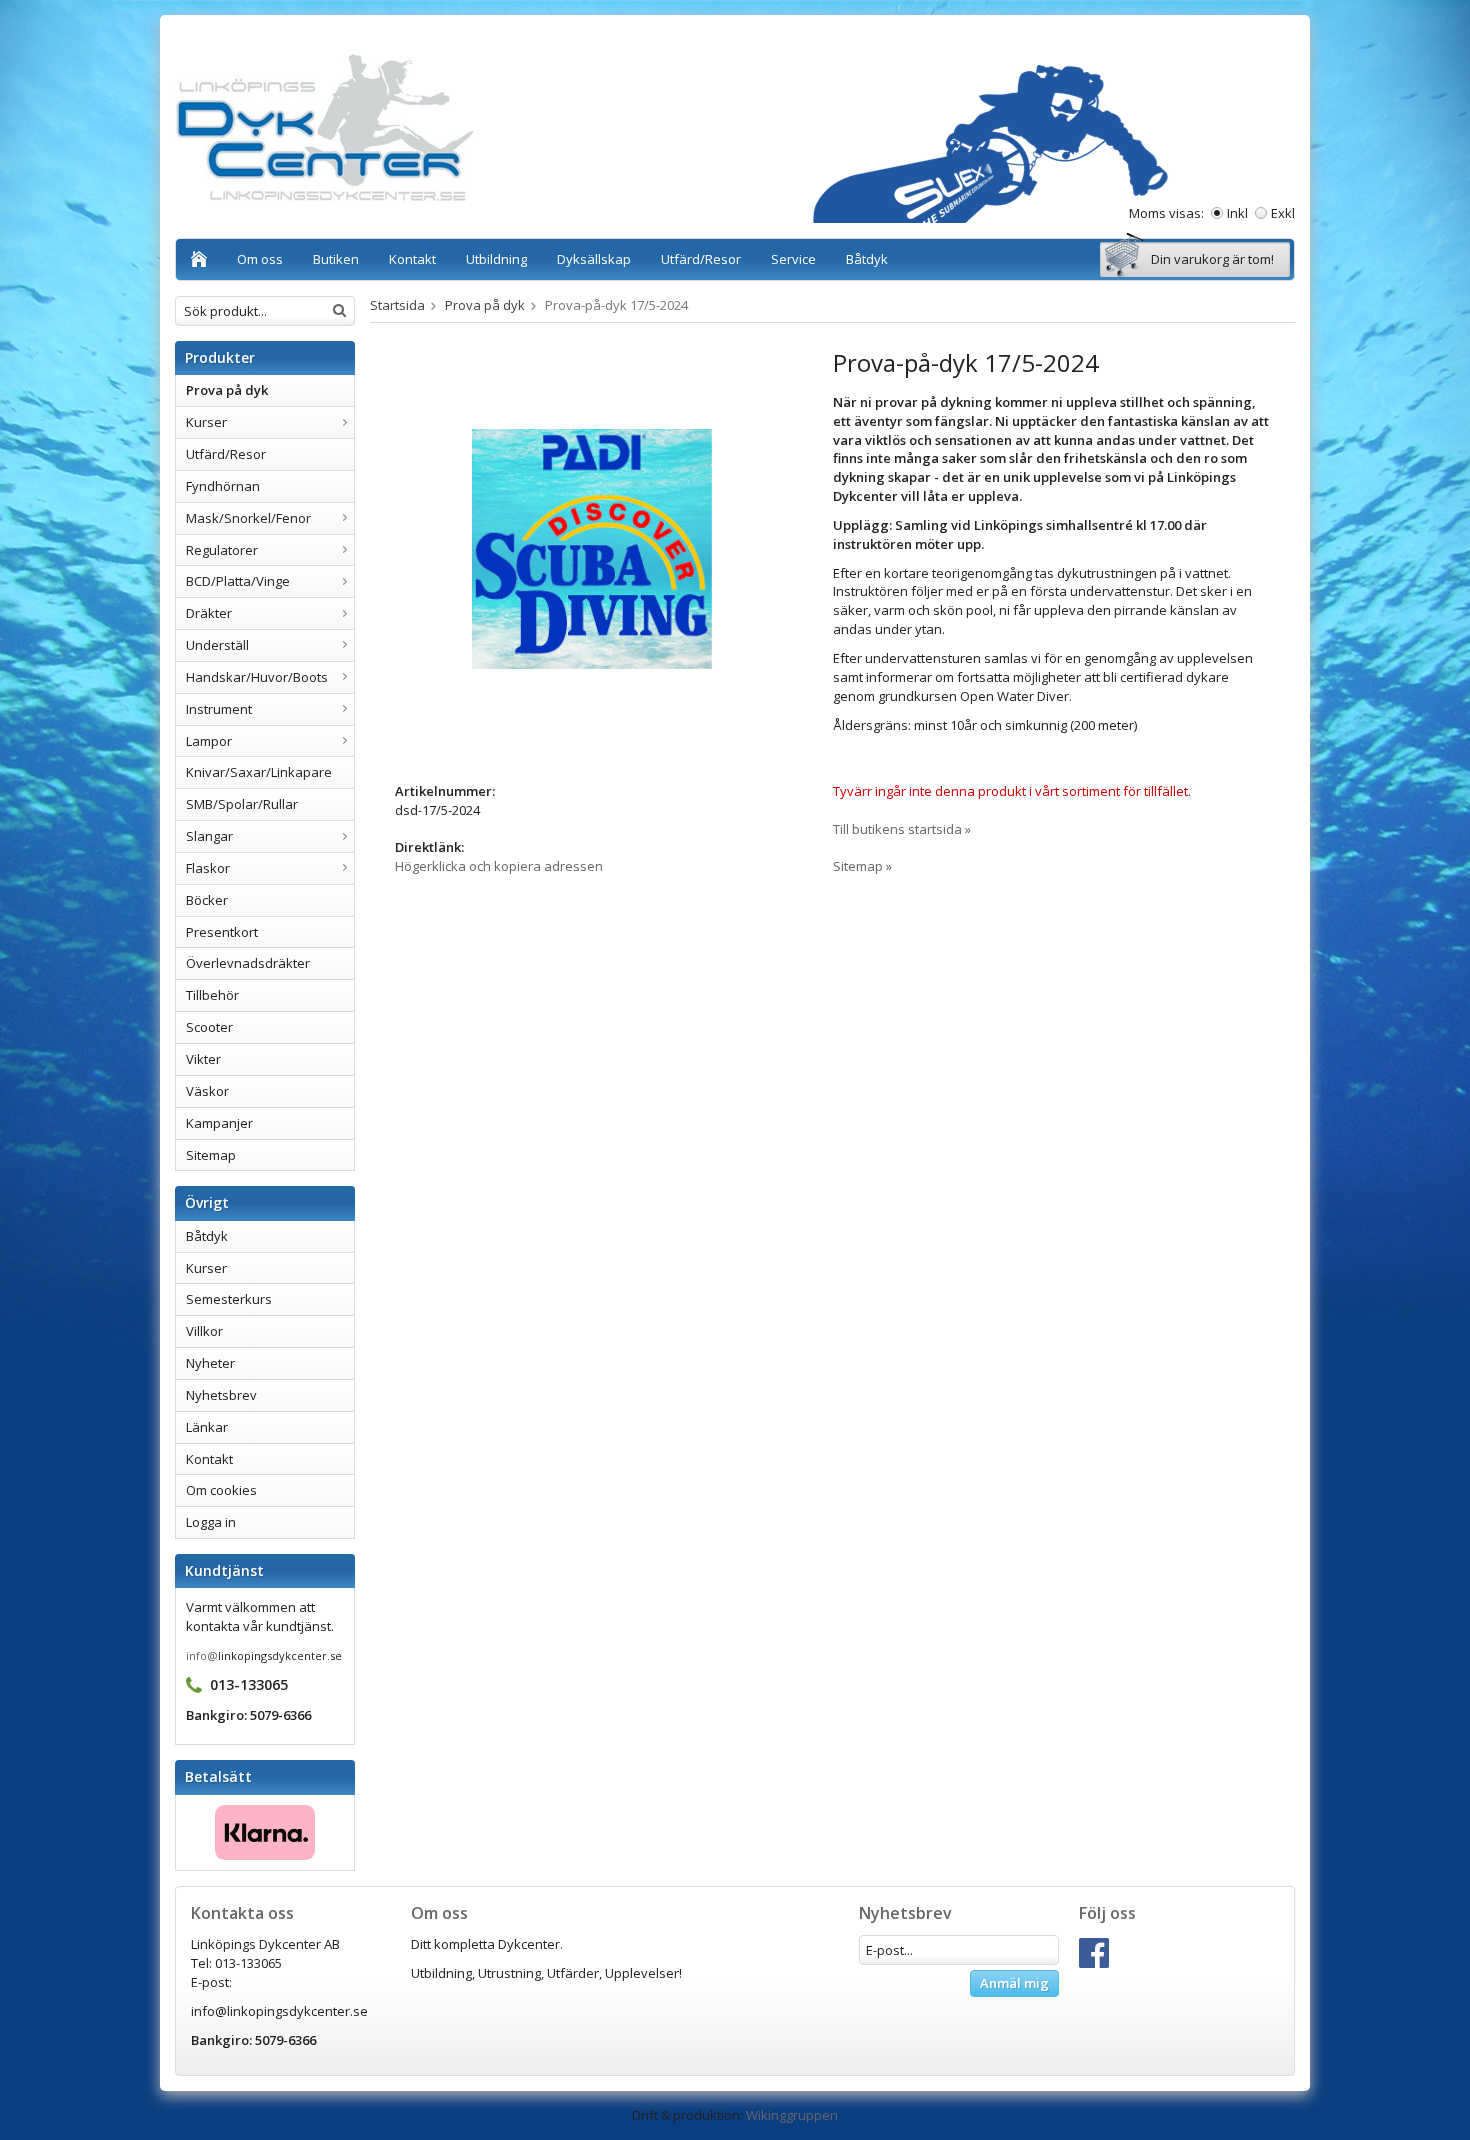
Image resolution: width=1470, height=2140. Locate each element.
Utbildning (496, 259)
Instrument (219, 709)
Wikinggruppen (792, 2115)
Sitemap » (862, 866)
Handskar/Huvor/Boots (257, 677)
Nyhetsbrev (221, 1395)
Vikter (203, 1059)
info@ (202, 1655)
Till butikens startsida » (902, 829)
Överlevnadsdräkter (248, 963)
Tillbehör (212, 995)
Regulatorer (222, 550)
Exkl (1283, 213)
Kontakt (412, 259)
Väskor (207, 1091)
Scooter (209, 1027)
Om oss (260, 259)
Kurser (206, 422)
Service (793, 259)
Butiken (336, 259)
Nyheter (210, 1363)
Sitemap (211, 1155)
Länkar (207, 1427)
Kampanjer (219, 1123)
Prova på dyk (227, 390)
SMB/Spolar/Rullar (242, 804)
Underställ (217, 645)
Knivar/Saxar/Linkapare (259, 772)
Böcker (207, 900)
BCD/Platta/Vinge (238, 581)
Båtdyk (867, 259)
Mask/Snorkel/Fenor (248, 518)
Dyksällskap (594, 259)
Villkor (204, 1331)
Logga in (211, 1522)
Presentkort (222, 932)
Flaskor (208, 868)
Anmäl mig (1014, 1983)
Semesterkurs (229, 1299)
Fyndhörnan (223, 486)
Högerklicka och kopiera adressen (499, 866)
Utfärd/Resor (701, 259)
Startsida (397, 305)
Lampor (209, 741)
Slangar (209, 836)
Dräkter (209, 613)
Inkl (1237, 213)
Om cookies (221, 1490)
